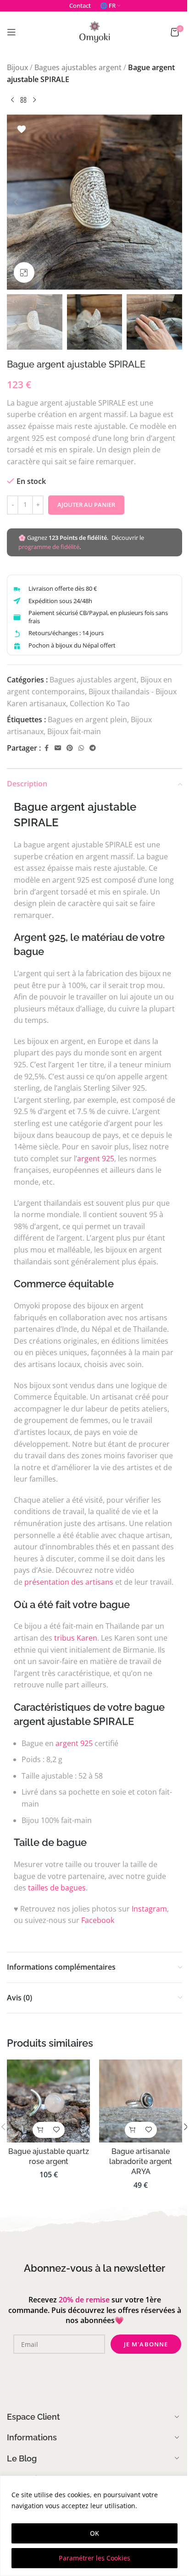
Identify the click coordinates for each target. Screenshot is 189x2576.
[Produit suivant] (34, 100)
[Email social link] (58, 748)
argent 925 (96, 1159)
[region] (94, 2526)
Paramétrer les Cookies (94, 2558)
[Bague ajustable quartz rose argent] (48, 2101)
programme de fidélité (49, 547)
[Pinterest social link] (70, 748)
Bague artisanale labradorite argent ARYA (141, 2162)
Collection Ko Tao (100, 703)
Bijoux (17, 67)
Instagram (149, 1909)
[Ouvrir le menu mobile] (11, 32)
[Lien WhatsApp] (81, 748)
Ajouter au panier (86, 505)
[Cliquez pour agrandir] (24, 272)
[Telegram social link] (93, 748)
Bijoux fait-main (74, 731)
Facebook (98, 1920)
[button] (16, 202)
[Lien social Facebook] (46, 748)
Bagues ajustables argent (78, 67)
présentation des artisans (69, 1582)
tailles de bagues (57, 1888)
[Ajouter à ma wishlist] (22, 129)
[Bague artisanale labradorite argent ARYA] (141, 2101)
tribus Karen (76, 1638)
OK (94, 2533)
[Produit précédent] (12, 100)
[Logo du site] (94, 31)
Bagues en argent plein (87, 720)
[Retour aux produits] (23, 100)
